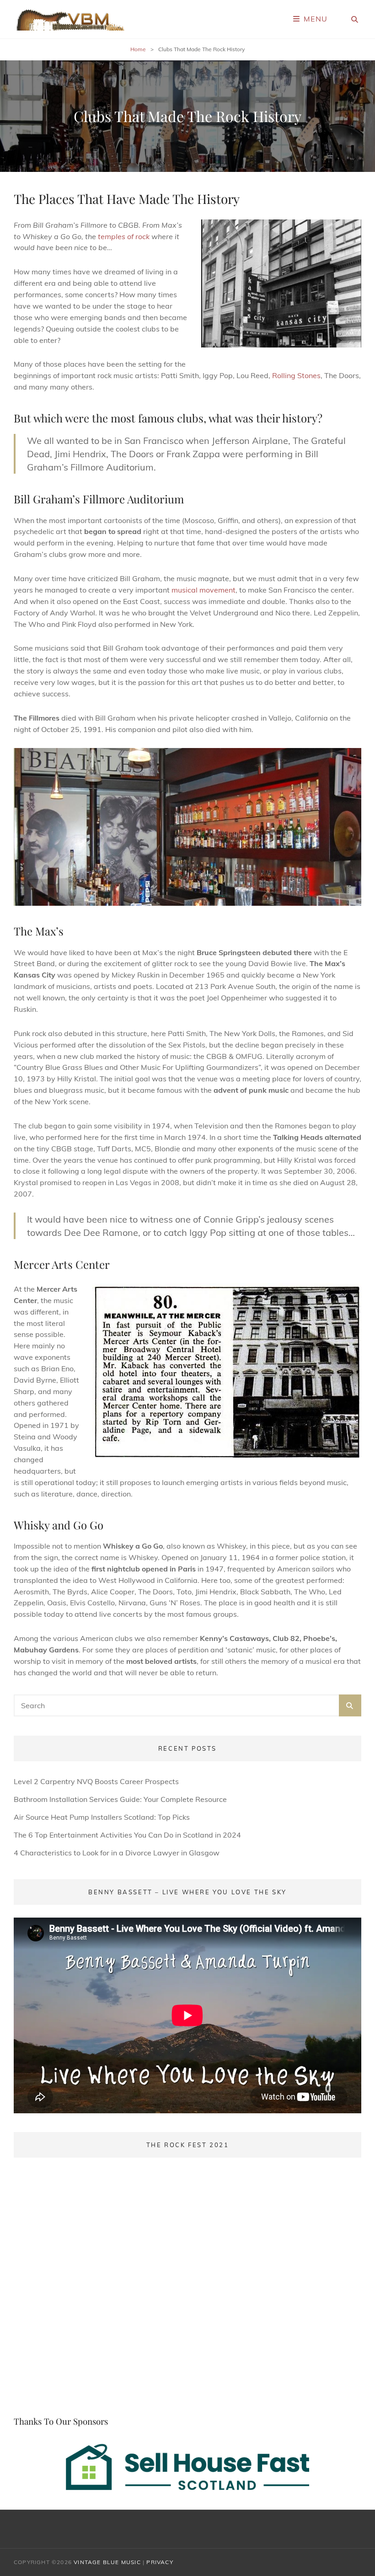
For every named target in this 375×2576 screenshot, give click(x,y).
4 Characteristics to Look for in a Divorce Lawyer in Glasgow (117, 1853)
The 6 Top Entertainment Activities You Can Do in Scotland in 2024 (127, 1835)
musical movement (204, 590)
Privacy (160, 2562)
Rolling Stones (296, 375)
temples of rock (124, 236)
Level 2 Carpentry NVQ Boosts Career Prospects (96, 1781)
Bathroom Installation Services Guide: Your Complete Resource (120, 1799)
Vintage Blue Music (107, 2562)
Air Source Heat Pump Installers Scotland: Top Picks (102, 1817)
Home (138, 49)
